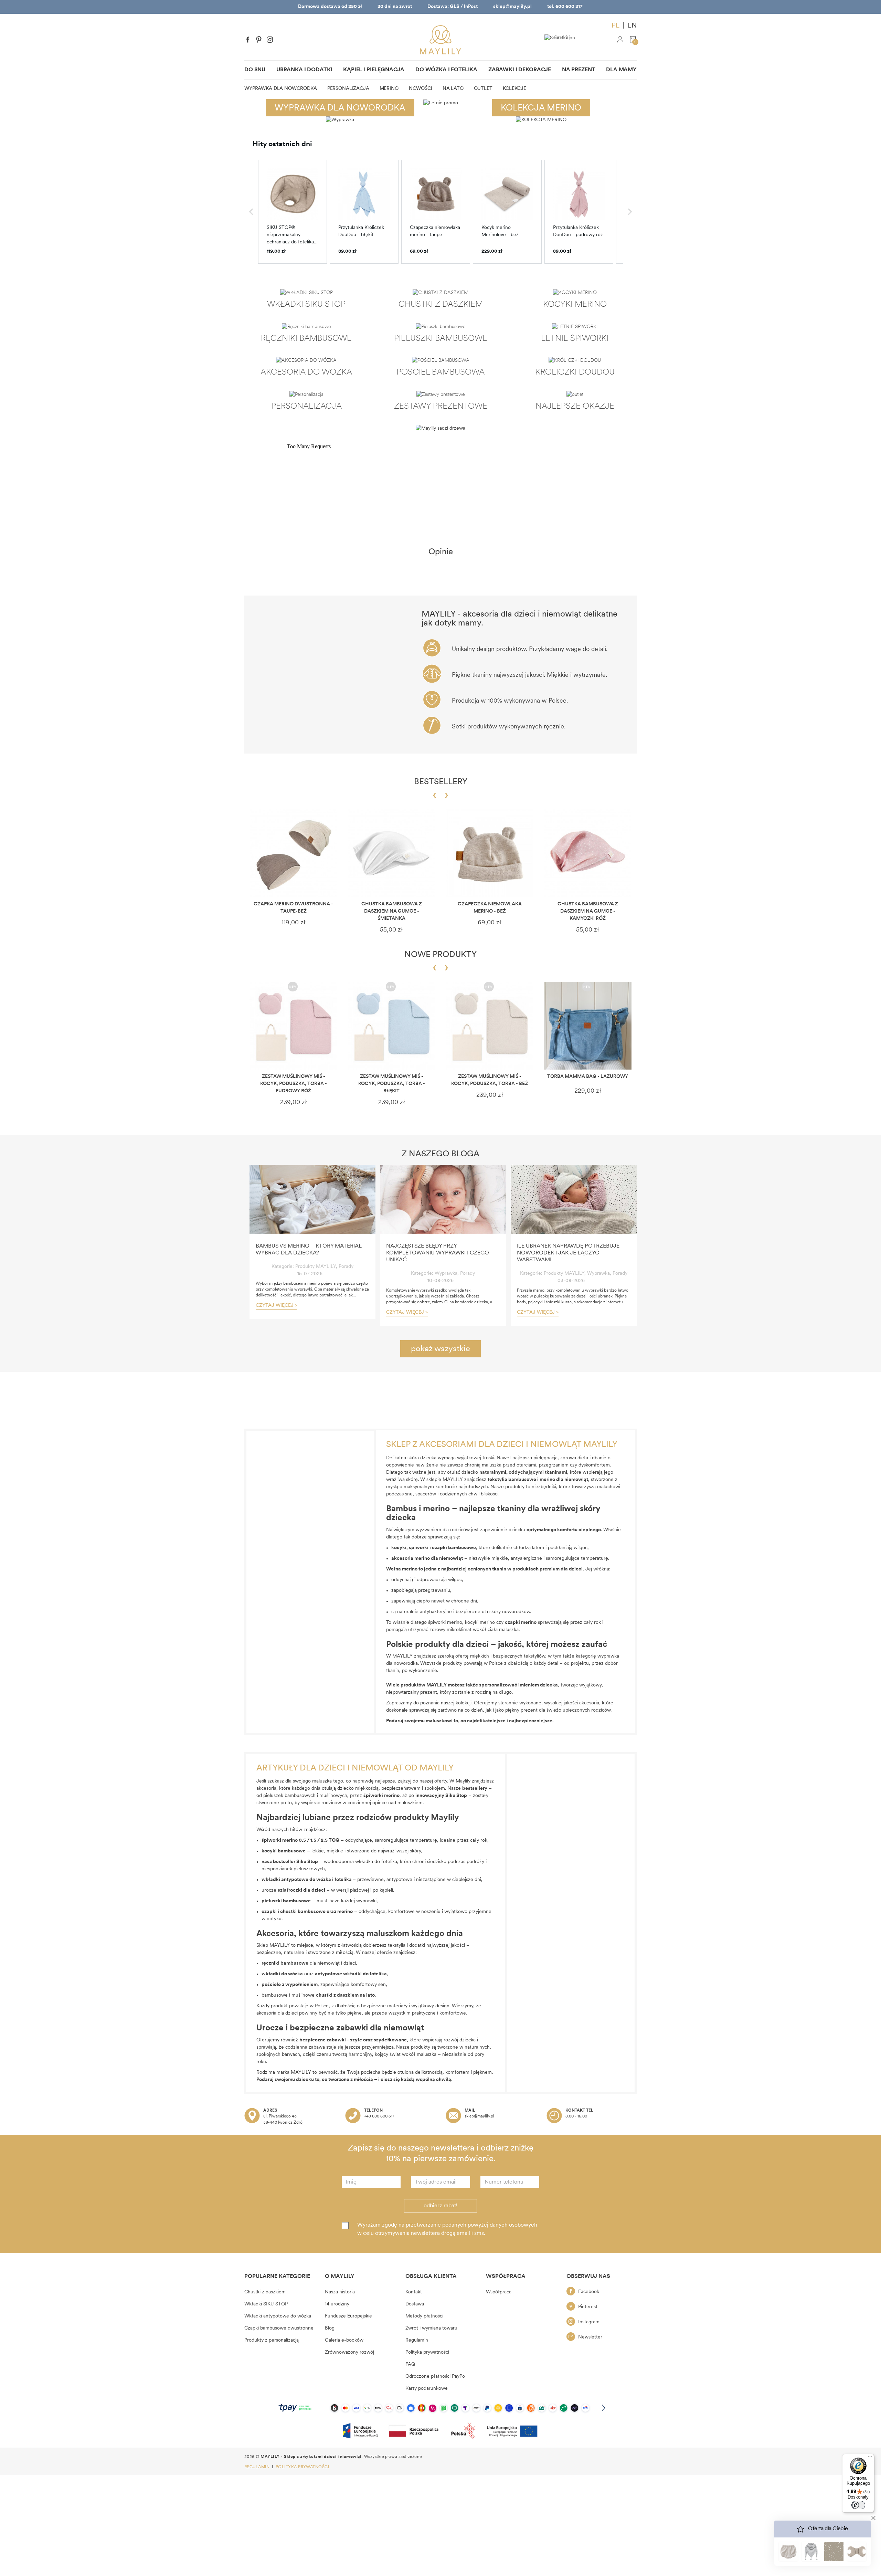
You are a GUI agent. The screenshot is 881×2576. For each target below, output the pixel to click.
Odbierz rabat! (440, 2206)
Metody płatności (424, 2316)
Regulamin (417, 2340)
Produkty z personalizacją (272, 2340)
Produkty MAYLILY (316, 1267)
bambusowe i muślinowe (310, 1995)
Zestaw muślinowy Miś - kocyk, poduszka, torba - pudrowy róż (294, 1084)
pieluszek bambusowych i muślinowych (305, 1796)
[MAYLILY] (440, 40)
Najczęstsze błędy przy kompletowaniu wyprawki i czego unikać (438, 1253)
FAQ (410, 2364)
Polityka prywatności (427, 2352)
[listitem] (293, 212)
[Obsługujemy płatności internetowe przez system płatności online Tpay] (440, 2408)
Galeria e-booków (344, 2340)
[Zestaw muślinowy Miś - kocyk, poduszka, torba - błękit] (391, 1026)
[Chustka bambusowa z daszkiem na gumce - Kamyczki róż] (588, 853)
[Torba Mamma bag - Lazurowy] (588, 1026)
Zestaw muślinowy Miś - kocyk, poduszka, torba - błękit (392, 1084)
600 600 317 (569, 7)
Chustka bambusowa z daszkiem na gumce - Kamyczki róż (588, 911)
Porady (346, 1267)
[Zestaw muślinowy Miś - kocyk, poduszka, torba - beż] (490, 1026)
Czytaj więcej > (277, 1306)
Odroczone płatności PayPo (435, 2377)
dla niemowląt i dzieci (309, 1963)
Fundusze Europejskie (348, 2316)
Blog (330, 2328)
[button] (251, 212)
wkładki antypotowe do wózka (296, 1880)
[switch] (858, 2505)
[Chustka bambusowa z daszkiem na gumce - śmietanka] (391, 853)
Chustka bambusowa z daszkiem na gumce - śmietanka (392, 911)
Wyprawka (446, 1274)
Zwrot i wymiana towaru (431, 2328)
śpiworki (419, 1548)
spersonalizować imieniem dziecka (518, 1685)
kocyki (399, 1548)
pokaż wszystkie (440, 1349)
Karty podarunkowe (427, 2389)
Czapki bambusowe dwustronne (279, 2328)
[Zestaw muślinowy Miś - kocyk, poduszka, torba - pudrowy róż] (293, 1026)
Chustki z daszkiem (265, 2292)
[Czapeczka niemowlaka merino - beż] (490, 853)
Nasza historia (340, 2292)
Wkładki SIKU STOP (266, 2304)
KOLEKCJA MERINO (541, 108)
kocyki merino (480, 1623)
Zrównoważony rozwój (349, 2352)
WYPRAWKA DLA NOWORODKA (340, 108)
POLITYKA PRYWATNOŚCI (302, 2467)
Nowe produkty (440, 955)
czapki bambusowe (454, 1548)
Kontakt (414, 2292)
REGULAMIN (258, 2467)
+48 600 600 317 (379, 2116)
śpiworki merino (445, 1623)
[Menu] (870, 2458)
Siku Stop (307, 1862)
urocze (293, 1890)
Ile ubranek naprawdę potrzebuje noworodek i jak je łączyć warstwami (568, 1253)
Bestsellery (441, 782)
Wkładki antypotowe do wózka (278, 2316)
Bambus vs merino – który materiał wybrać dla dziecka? (309, 1250)
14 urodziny (337, 2304)
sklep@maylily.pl (512, 7)
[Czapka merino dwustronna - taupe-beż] (293, 853)
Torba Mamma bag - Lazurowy (588, 1077)
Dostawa (415, 2304)
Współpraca (499, 2292)
